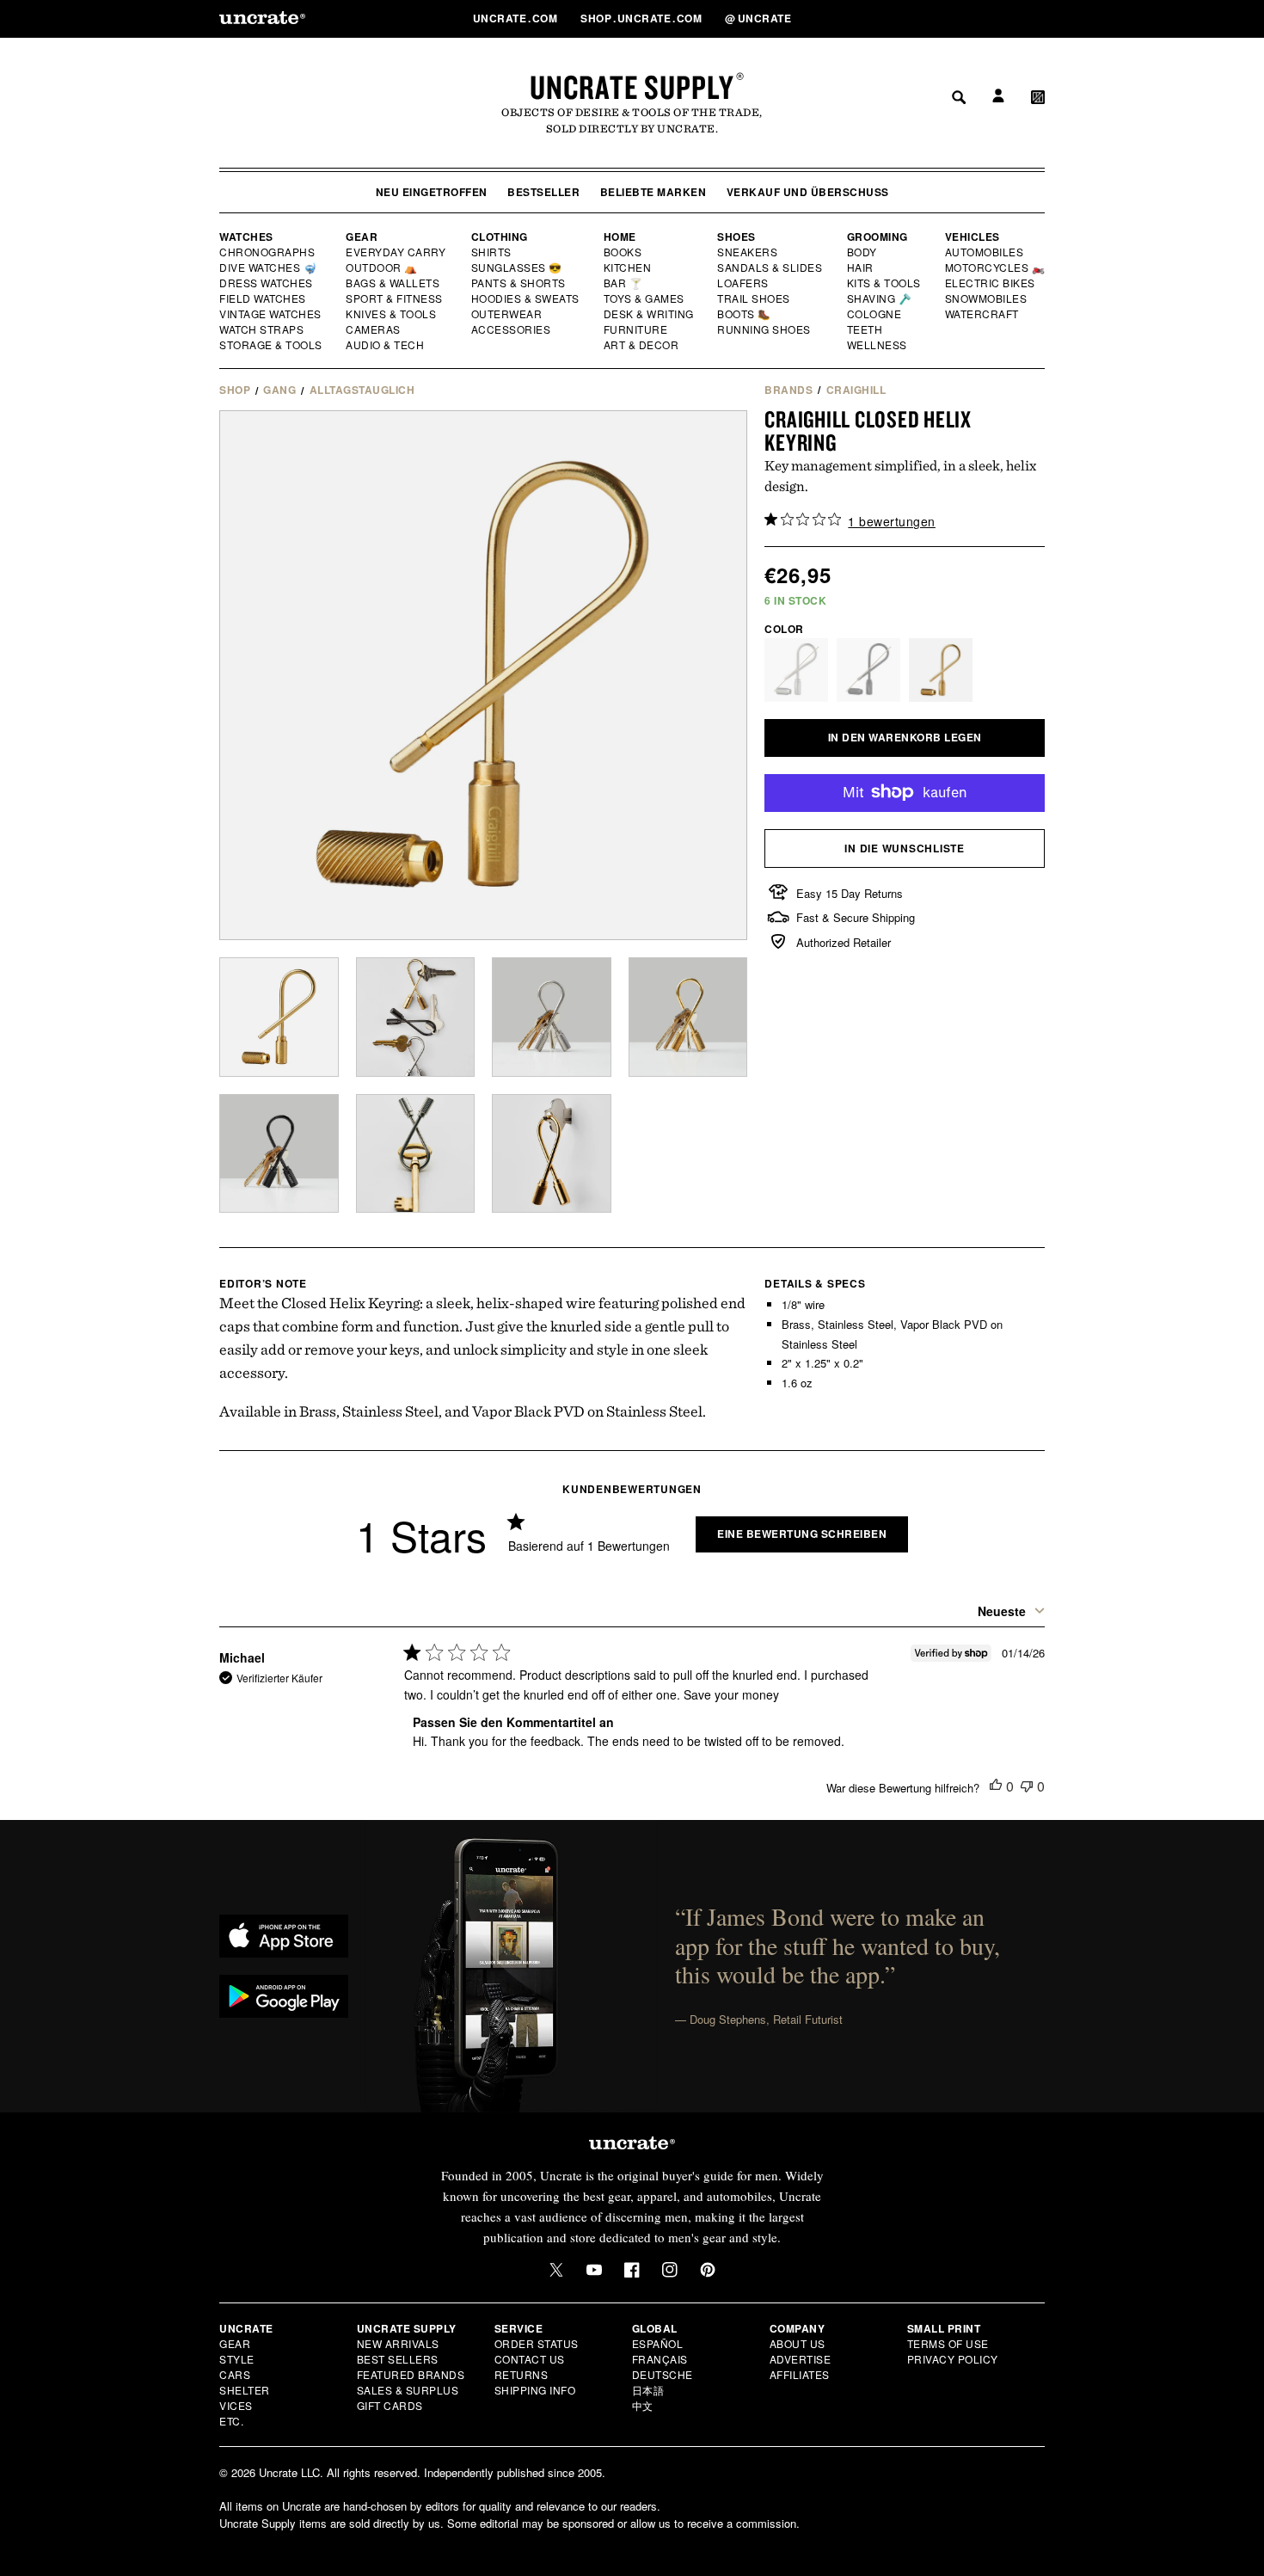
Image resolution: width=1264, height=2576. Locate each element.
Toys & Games (645, 298)
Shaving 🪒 (880, 298)
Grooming (877, 237)
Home (620, 237)
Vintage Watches (272, 314)
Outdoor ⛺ (382, 267)
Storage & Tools (272, 345)
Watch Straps (263, 329)
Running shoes (764, 329)
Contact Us (530, 2359)
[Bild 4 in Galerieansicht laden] (416, 1017)
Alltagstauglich (362, 390)
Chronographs (267, 252)
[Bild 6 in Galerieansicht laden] (688, 1017)
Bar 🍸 (624, 283)
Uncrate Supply (632, 87)
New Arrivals (398, 2343)
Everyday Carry (397, 252)
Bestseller (543, 192)
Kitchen (629, 267)
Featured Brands (411, 2374)
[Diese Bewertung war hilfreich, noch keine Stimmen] (996, 1786)
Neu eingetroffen (432, 192)
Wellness (877, 345)
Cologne (874, 314)
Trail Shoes (754, 298)
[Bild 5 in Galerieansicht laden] (552, 1017)
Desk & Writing (650, 314)
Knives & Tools (392, 314)
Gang (279, 390)
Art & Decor (642, 345)
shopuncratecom (643, 18)
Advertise (801, 2359)
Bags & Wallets (394, 283)
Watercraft (983, 314)
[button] (1038, 18)
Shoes (736, 237)
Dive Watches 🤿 (269, 267)
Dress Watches (267, 283)
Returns (522, 2374)
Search (953, 18)
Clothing (500, 237)
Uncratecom (517, 18)
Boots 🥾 (745, 314)
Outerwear (507, 314)
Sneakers (748, 252)
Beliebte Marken (653, 192)
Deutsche (663, 2374)
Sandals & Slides (771, 267)
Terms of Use (948, 2343)
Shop (235, 390)
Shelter (245, 2390)
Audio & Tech (386, 345)
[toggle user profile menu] (996, 18)
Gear (362, 237)
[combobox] (1007, 1611)
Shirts (491, 252)
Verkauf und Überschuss (808, 192)
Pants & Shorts (519, 283)
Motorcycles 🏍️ (995, 267)
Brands (788, 390)
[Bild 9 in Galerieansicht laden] (552, 1154)
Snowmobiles (987, 298)
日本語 (648, 2390)
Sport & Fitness (395, 298)
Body (862, 252)
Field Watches (264, 298)
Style (237, 2359)
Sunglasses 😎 (517, 267)
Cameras (374, 329)
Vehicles (973, 237)
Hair (861, 267)
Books (624, 252)
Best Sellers (398, 2359)
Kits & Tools (885, 283)
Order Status (537, 2343)
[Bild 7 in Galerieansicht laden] (279, 1154)
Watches (246, 237)
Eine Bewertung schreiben (802, 1534)
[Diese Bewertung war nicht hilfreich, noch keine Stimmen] (1027, 1786)
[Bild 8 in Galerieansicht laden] (416, 1154)
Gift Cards (390, 2405)
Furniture (636, 329)
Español (658, 2343)
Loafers (743, 283)
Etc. (231, 2421)
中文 (643, 2405)
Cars (235, 2374)
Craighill (856, 390)
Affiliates (800, 2374)
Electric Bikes (991, 283)
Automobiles (985, 252)
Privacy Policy (953, 2359)
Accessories (512, 329)
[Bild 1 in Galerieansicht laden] (279, 1017)
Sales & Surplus (408, 2390)
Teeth (865, 329)
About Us (798, 2343)
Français (660, 2359)
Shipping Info (535, 2390)
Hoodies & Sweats (526, 298)
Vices (236, 2405)
